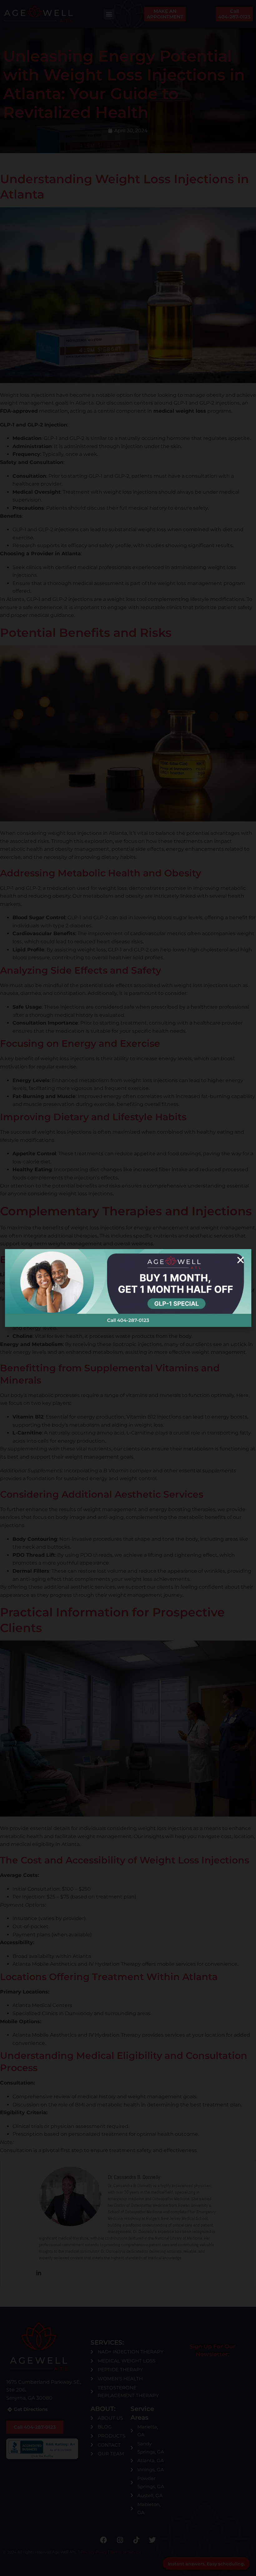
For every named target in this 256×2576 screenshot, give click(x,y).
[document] (128, 1288)
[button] (241, 1260)
